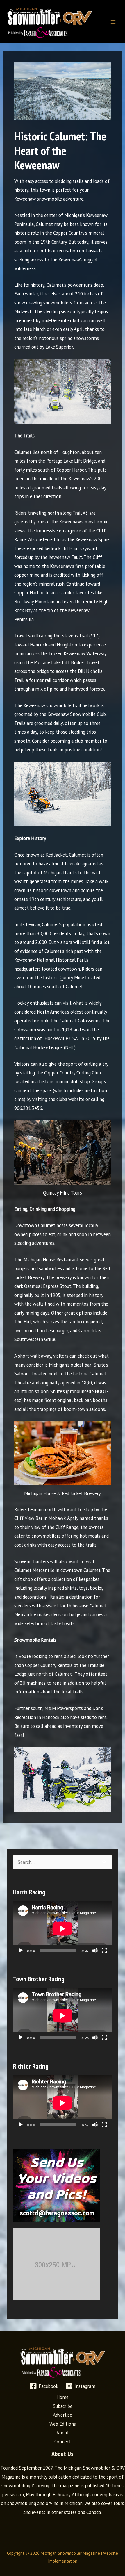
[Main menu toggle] (113, 22)
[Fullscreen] (104, 1951)
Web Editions (63, 2424)
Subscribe (63, 2406)
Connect (63, 2442)
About (63, 2433)
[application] (62, 1929)
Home (63, 2397)
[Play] (21, 1951)
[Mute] (95, 1951)
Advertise (63, 2415)
